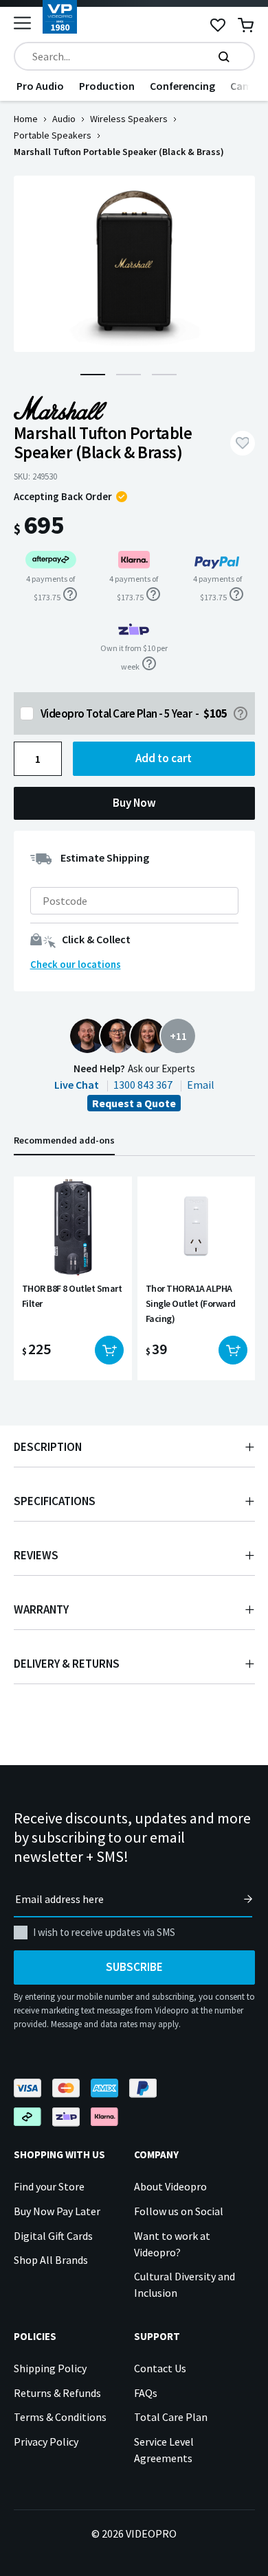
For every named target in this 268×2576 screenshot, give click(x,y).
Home (26, 119)
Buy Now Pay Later (57, 2211)
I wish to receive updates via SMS (104, 1932)
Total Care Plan (171, 2417)
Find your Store (49, 2186)
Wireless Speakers (129, 119)
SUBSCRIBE (134, 1967)
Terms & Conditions (60, 2417)
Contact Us (160, 2368)
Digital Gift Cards (53, 2236)
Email (201, 1085)
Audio (64, 119)
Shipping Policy (50, 2368)
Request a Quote (134, 1103)
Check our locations (76, 964)
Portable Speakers (53, 135)
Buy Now (134, 803)
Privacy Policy (46, 2442)
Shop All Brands (51, 2260)
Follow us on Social (179, 2211)
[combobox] (134, 56)
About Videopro (170, 2186)
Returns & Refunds (57, 2393)
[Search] (224, 56)
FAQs (146, 2393)
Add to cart (164, 758)
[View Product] (73, 1278)
